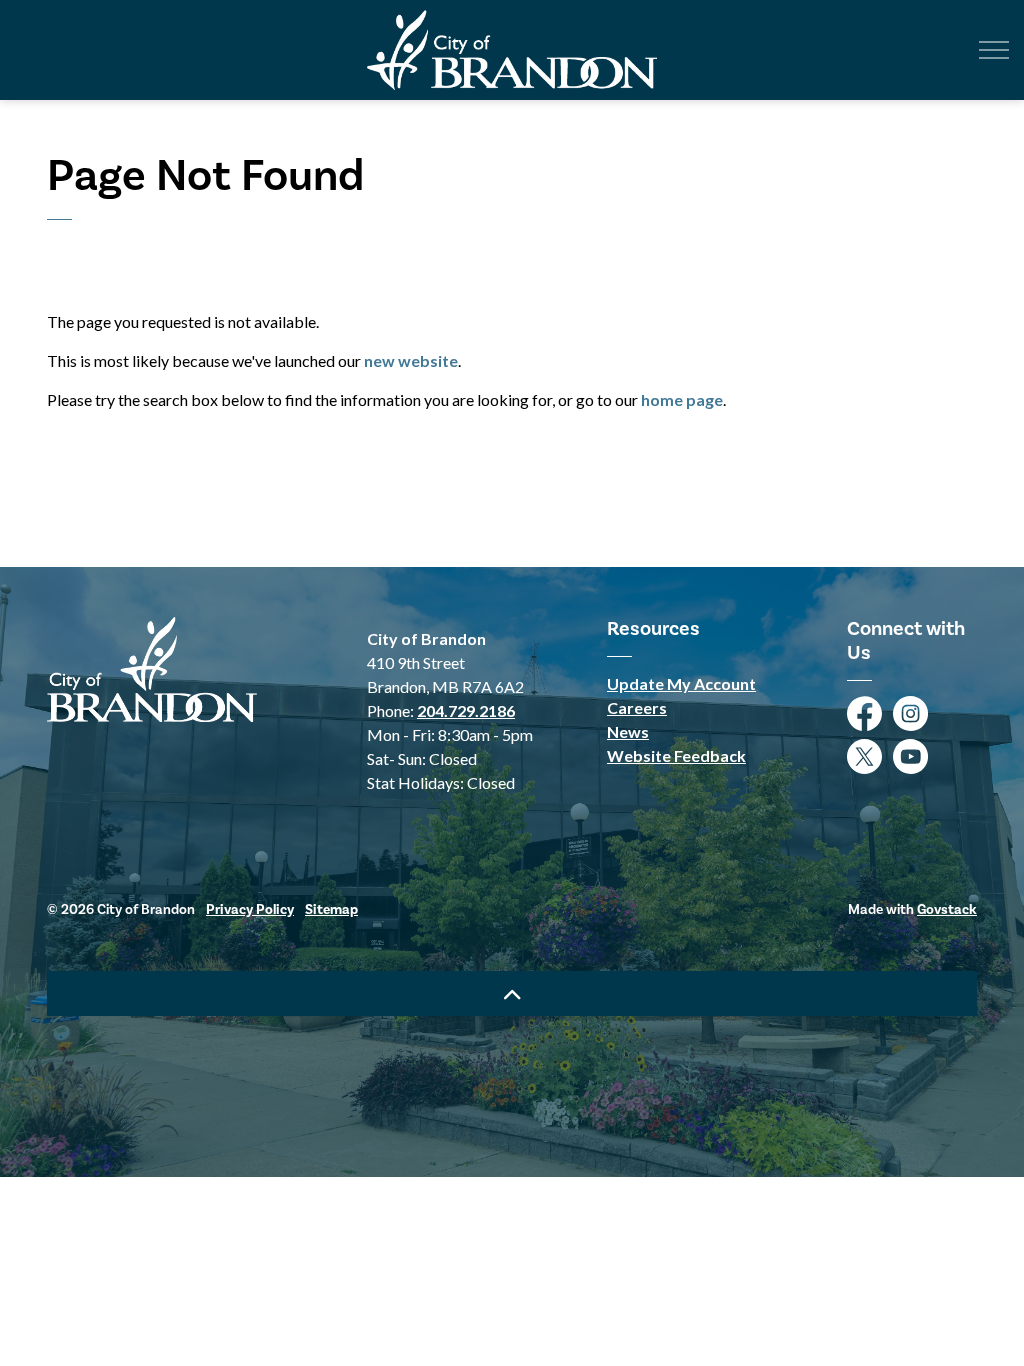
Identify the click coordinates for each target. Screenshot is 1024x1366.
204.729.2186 (466, 710)
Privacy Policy (250, 910)
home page (682, 399)
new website (411, 360)
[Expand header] (994, 50)
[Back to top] (512, 993)
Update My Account (681, 683)
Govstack (947, 910)
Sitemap (331, 910)
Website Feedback (676, 755)
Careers (637, 707)
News (628, 731)
